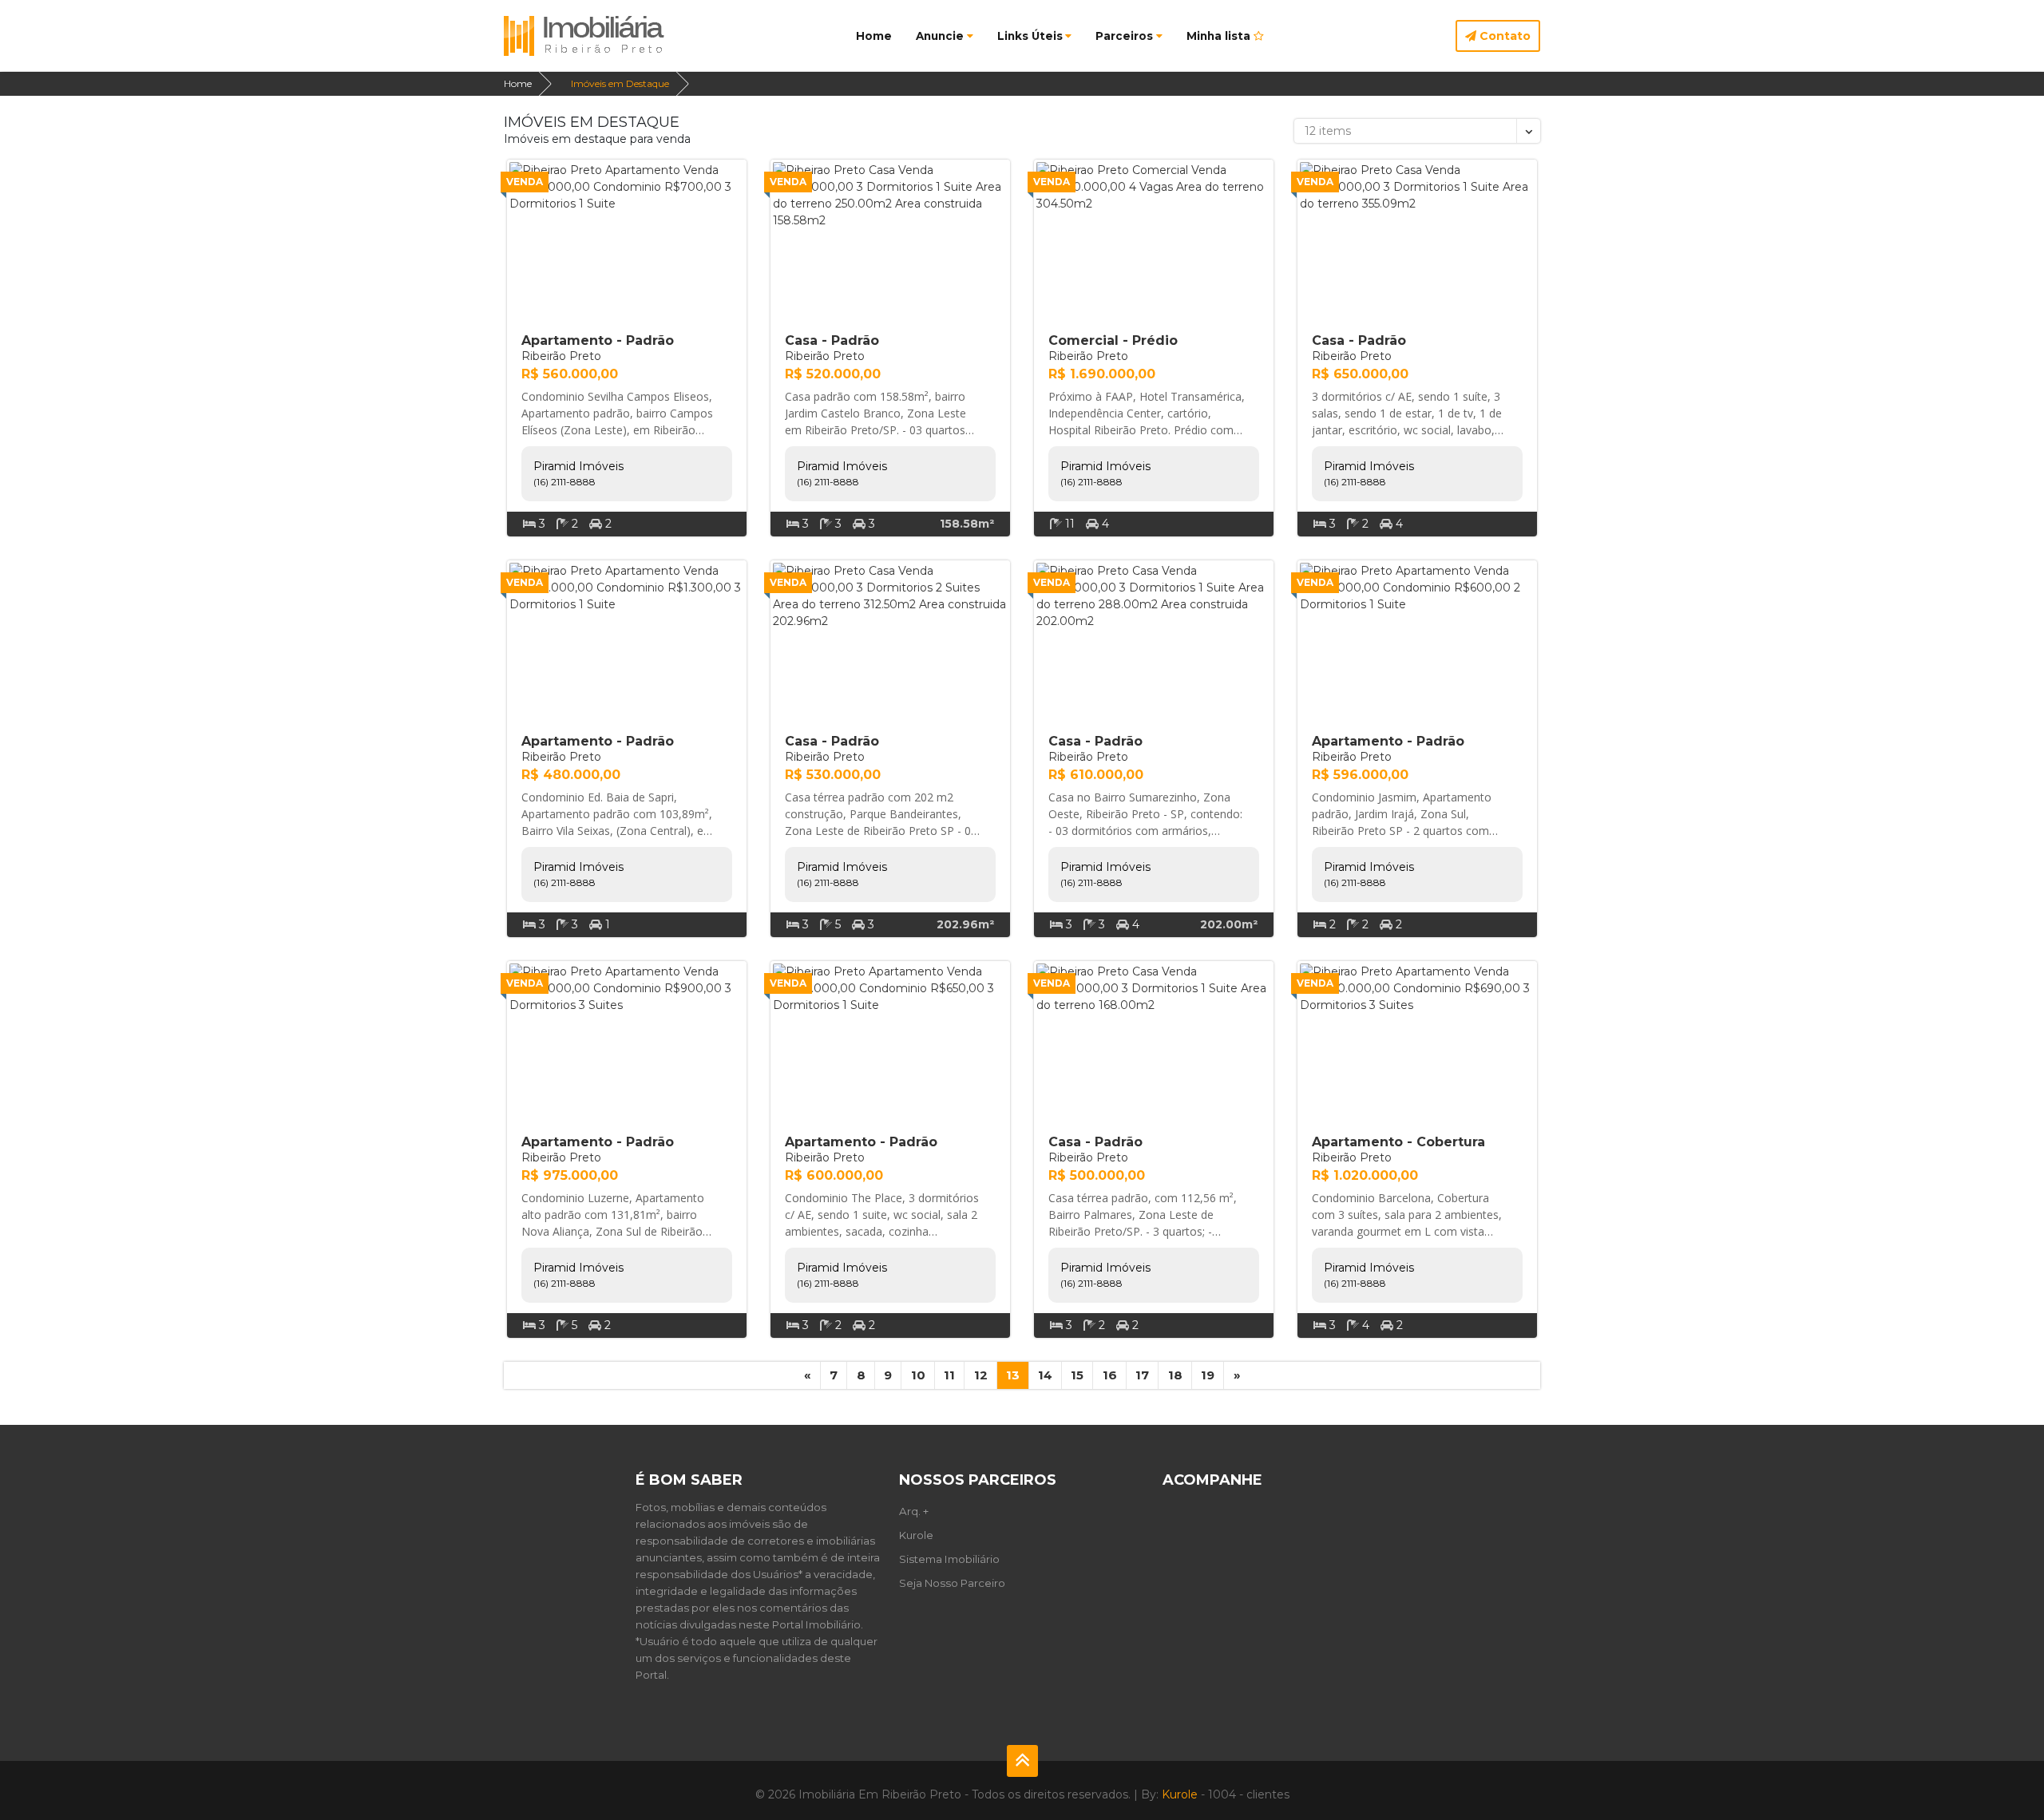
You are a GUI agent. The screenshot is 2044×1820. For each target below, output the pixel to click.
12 (981, 1375)
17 (1142, 1375)
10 (918, 1375)
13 (1013, 1375)
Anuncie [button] (940, 36)
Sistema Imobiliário (949, 1559)
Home (874, 36)
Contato (1503, 36)
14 (1045, 1375)
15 (1077, 1375)
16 (1110, 1375)
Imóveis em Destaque (620, 83)
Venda (525, 182)
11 (949, 1375)
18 (1175, 1375)
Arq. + (914, 1511)
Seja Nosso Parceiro (952, 1583)
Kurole (916, 1535)
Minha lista (1220, 36)
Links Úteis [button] (1030, 36)
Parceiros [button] (1124, 36)
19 (1208, 1375)
